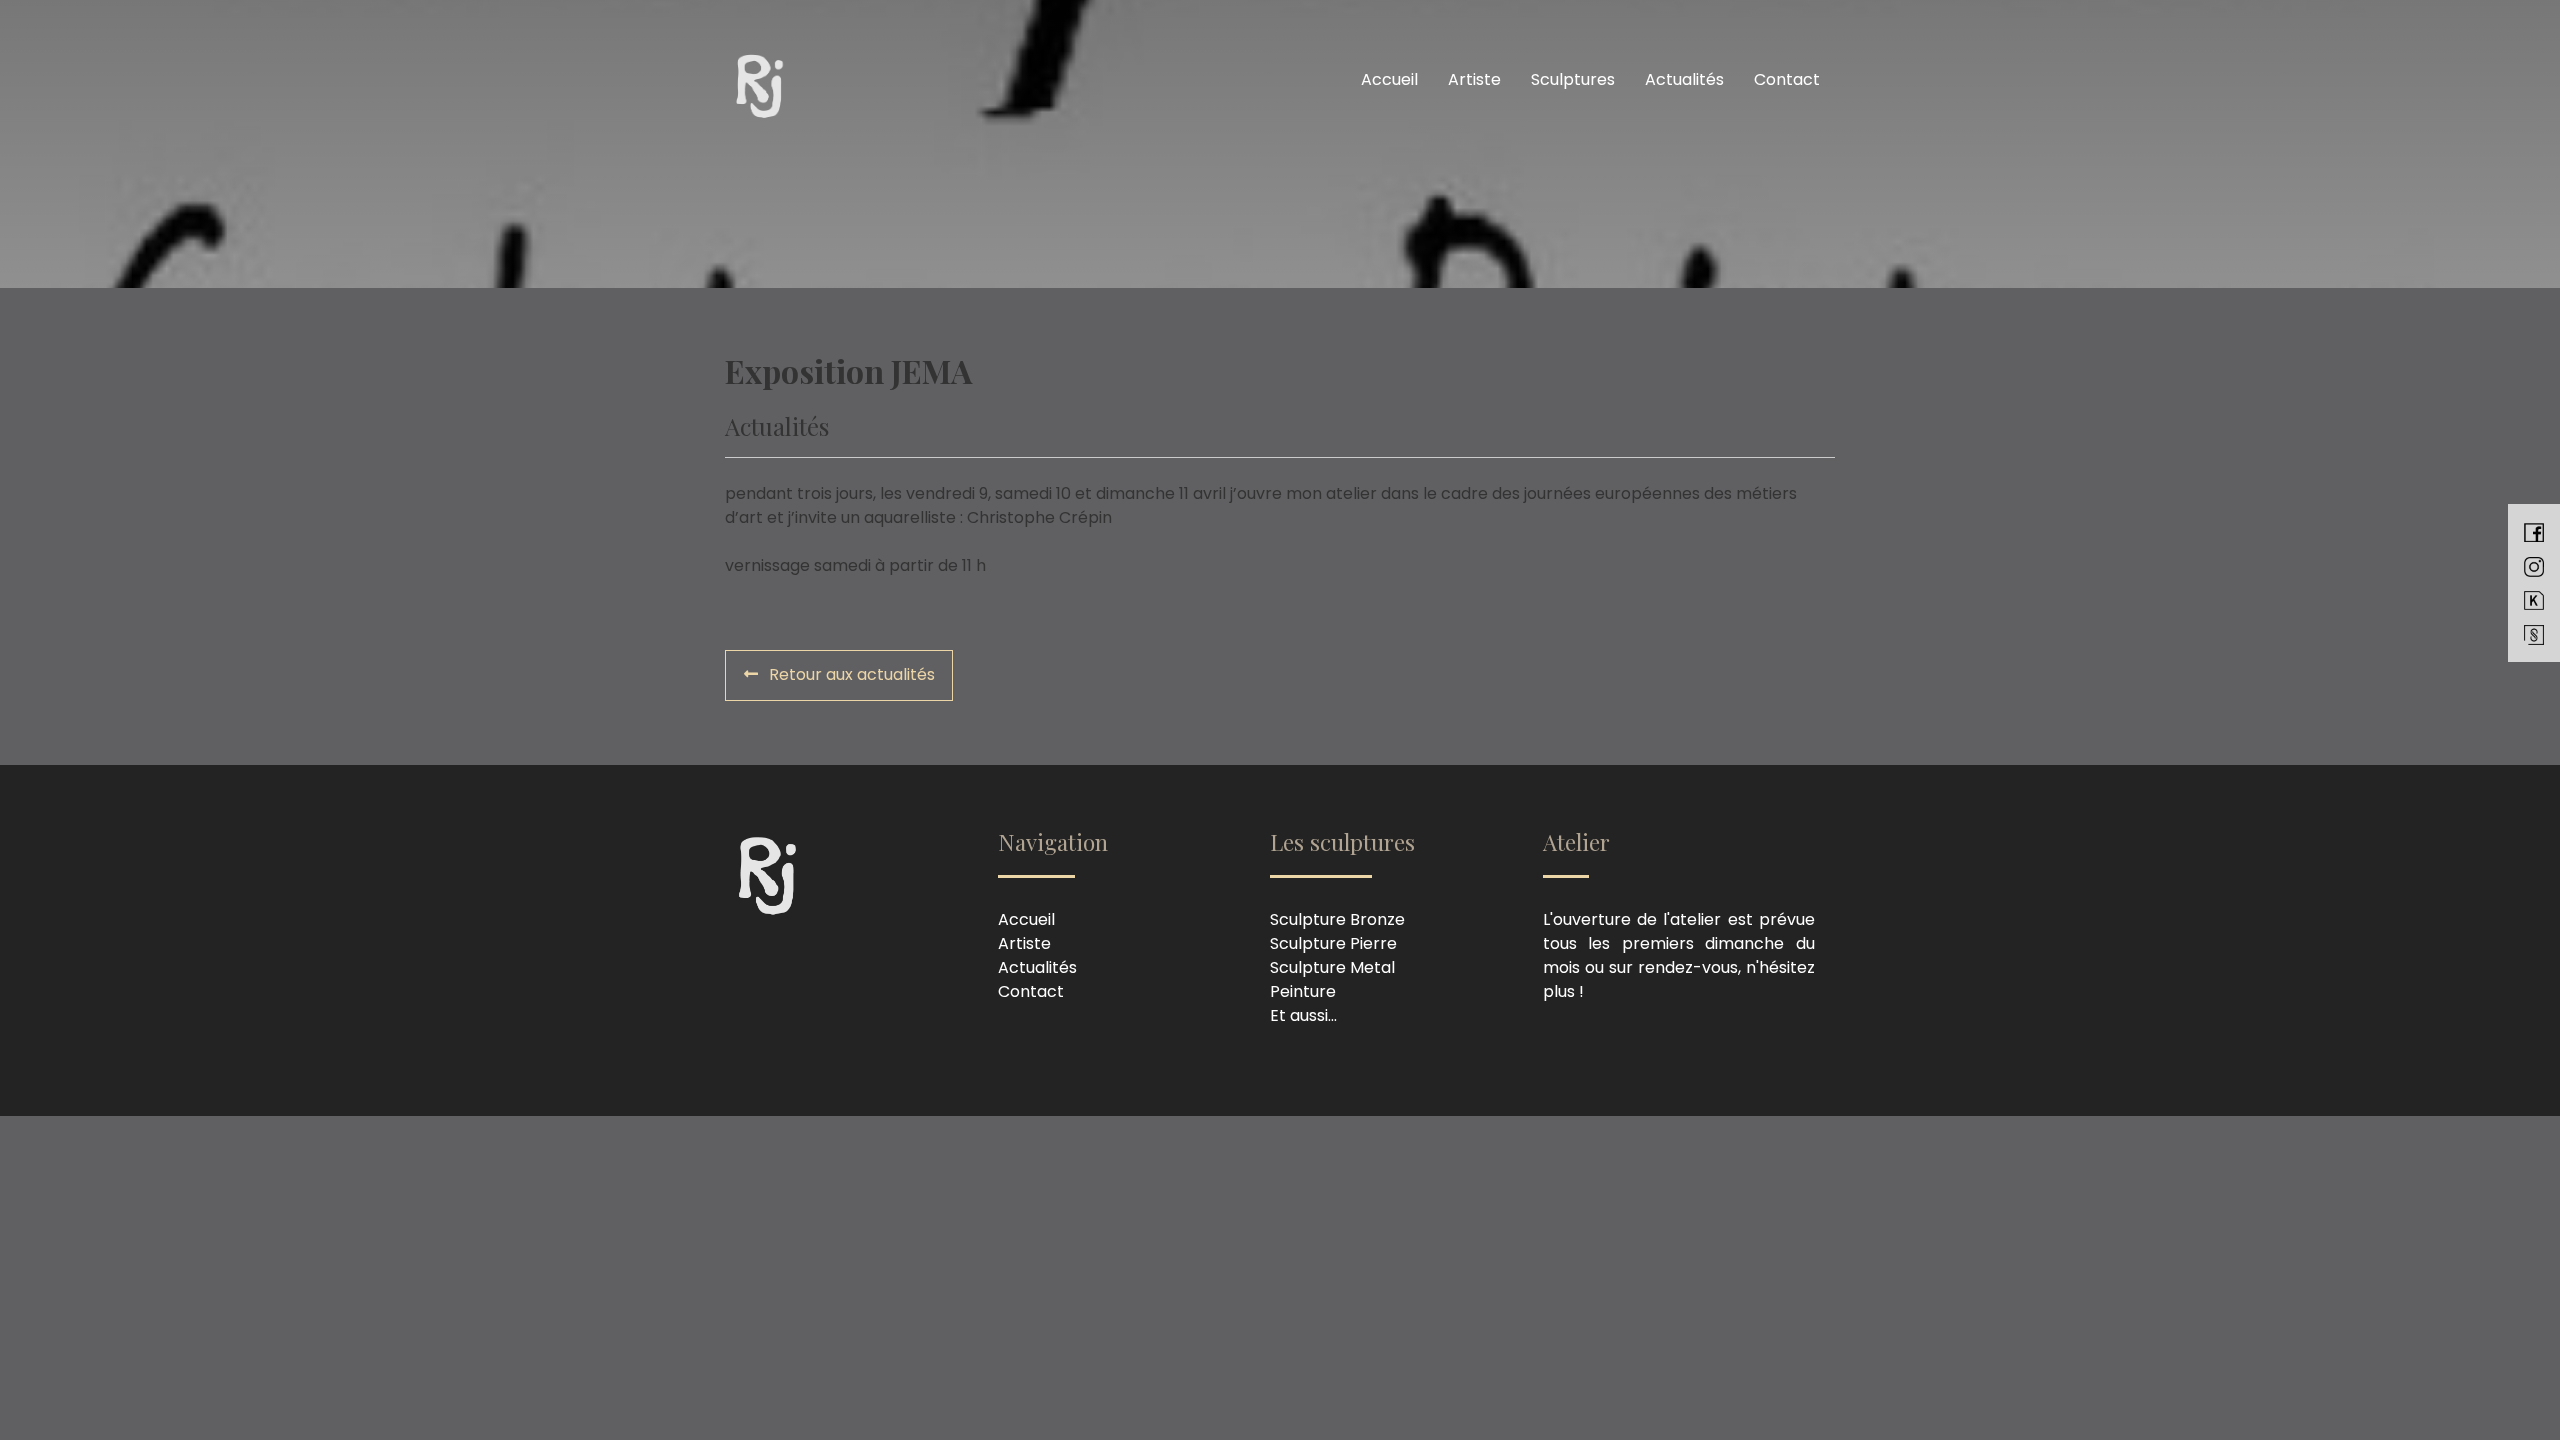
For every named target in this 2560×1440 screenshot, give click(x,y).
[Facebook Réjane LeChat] (2534, 532)
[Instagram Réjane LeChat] (2534, 566)
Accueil (1389, 79)
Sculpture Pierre (1333, 943)
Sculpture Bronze (1337, 919)
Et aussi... (1303, 1015)
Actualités (1684, 79)
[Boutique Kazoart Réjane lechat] (2534, 600)
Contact (1787, 79)
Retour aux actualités (850, 674)
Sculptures (1573, 79)
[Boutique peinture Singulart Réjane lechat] (2534, 634)
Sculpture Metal (1332, 967)
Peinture (1303, 991)
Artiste (1474, 79)
